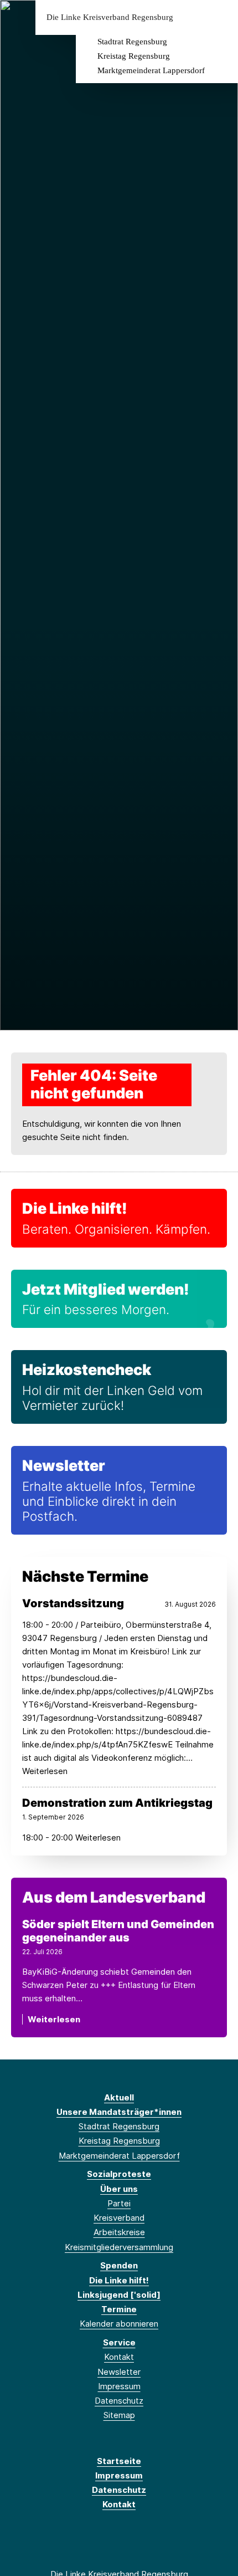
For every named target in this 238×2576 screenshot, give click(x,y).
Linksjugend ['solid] (119, 2295)
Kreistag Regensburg (134, 56)
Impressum (119, 2386)
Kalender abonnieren (119, 2324)
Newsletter (64, 1466)
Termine (119, 2309)
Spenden (119, 2265)
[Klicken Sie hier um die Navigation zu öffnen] (221, 17)
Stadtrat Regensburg (132, 42)
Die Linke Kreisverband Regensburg (110, 17)
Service (119, 2342)
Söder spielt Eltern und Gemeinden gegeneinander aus (118, 1931)
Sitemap (119, 2415)
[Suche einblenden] (191, 17)
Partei (119, 2203)
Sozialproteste (119, 2174)
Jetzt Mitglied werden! (106, 1289)
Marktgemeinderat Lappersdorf (151, 70)
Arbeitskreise (119, 2232)
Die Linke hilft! (75, 1208)
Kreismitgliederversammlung (119, 2247)
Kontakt (119, 2357)
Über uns (119, 2189)
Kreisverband (119, 2218)
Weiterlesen (54, 2019)
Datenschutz (119, 2401)
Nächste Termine (85, 1576)
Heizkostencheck (87, 1370)
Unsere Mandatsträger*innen (119, 2112)
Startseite (119, 2461)
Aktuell (119, 2097)
